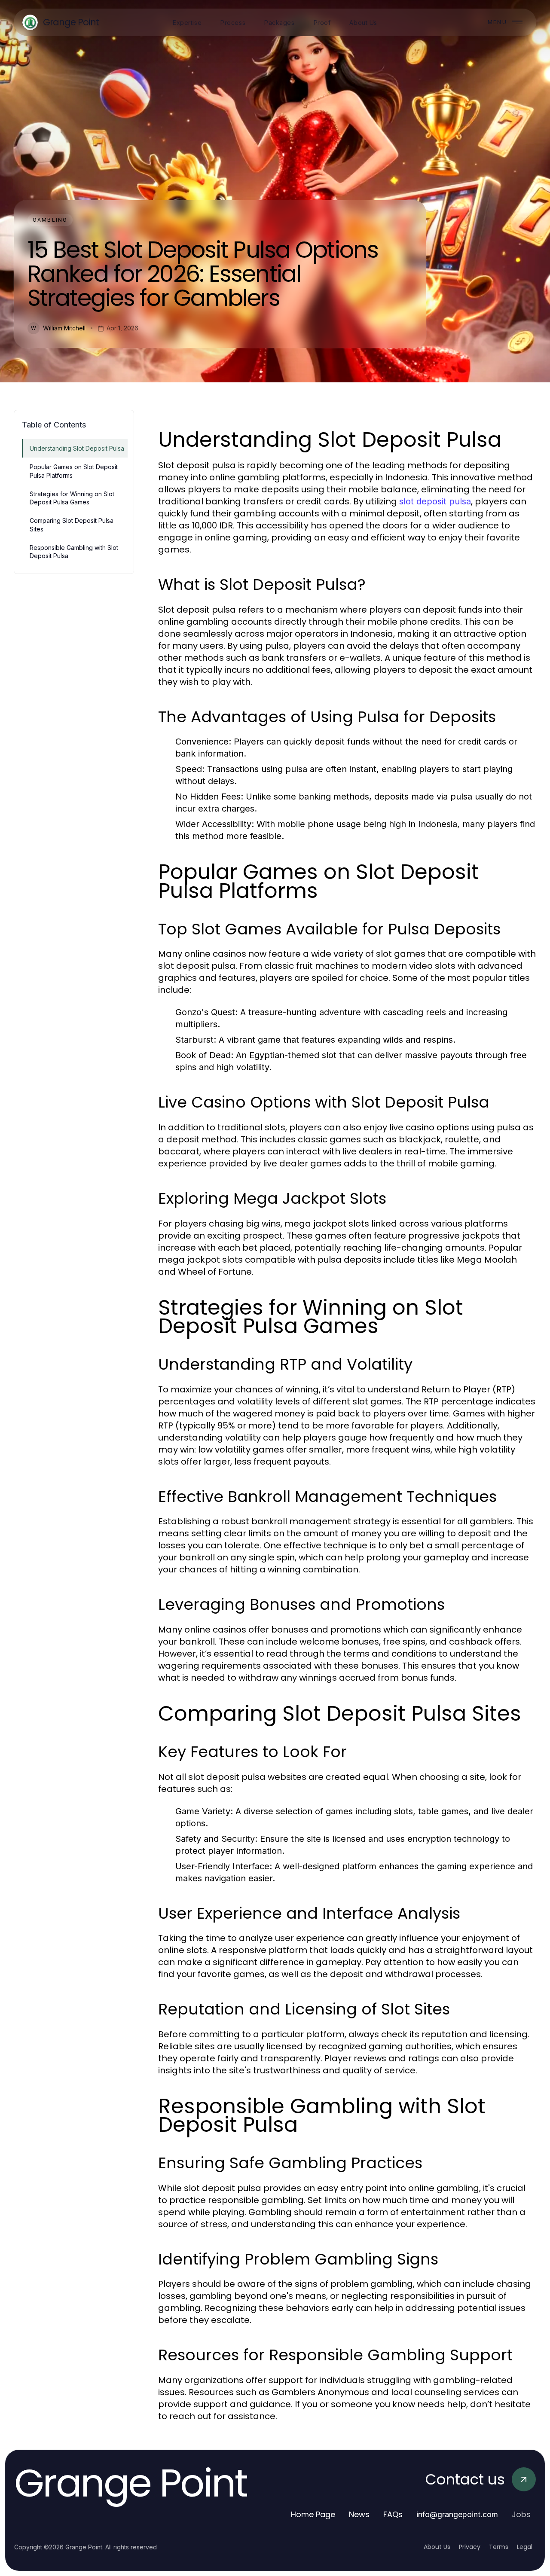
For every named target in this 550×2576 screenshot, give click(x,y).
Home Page (313, 2514)
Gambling (50, 220)
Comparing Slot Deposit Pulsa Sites (72, 525)
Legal (525, 2547)
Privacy (470, 2547)
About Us (437, 2547)
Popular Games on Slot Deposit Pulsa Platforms (74, 471)
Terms (499, 2547)
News (359, 2514)
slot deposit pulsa (435, 501)
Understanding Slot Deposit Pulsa (77, 448)
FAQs (393, 2514)
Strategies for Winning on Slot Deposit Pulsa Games (72, 498)
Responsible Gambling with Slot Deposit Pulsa (74, 552)
